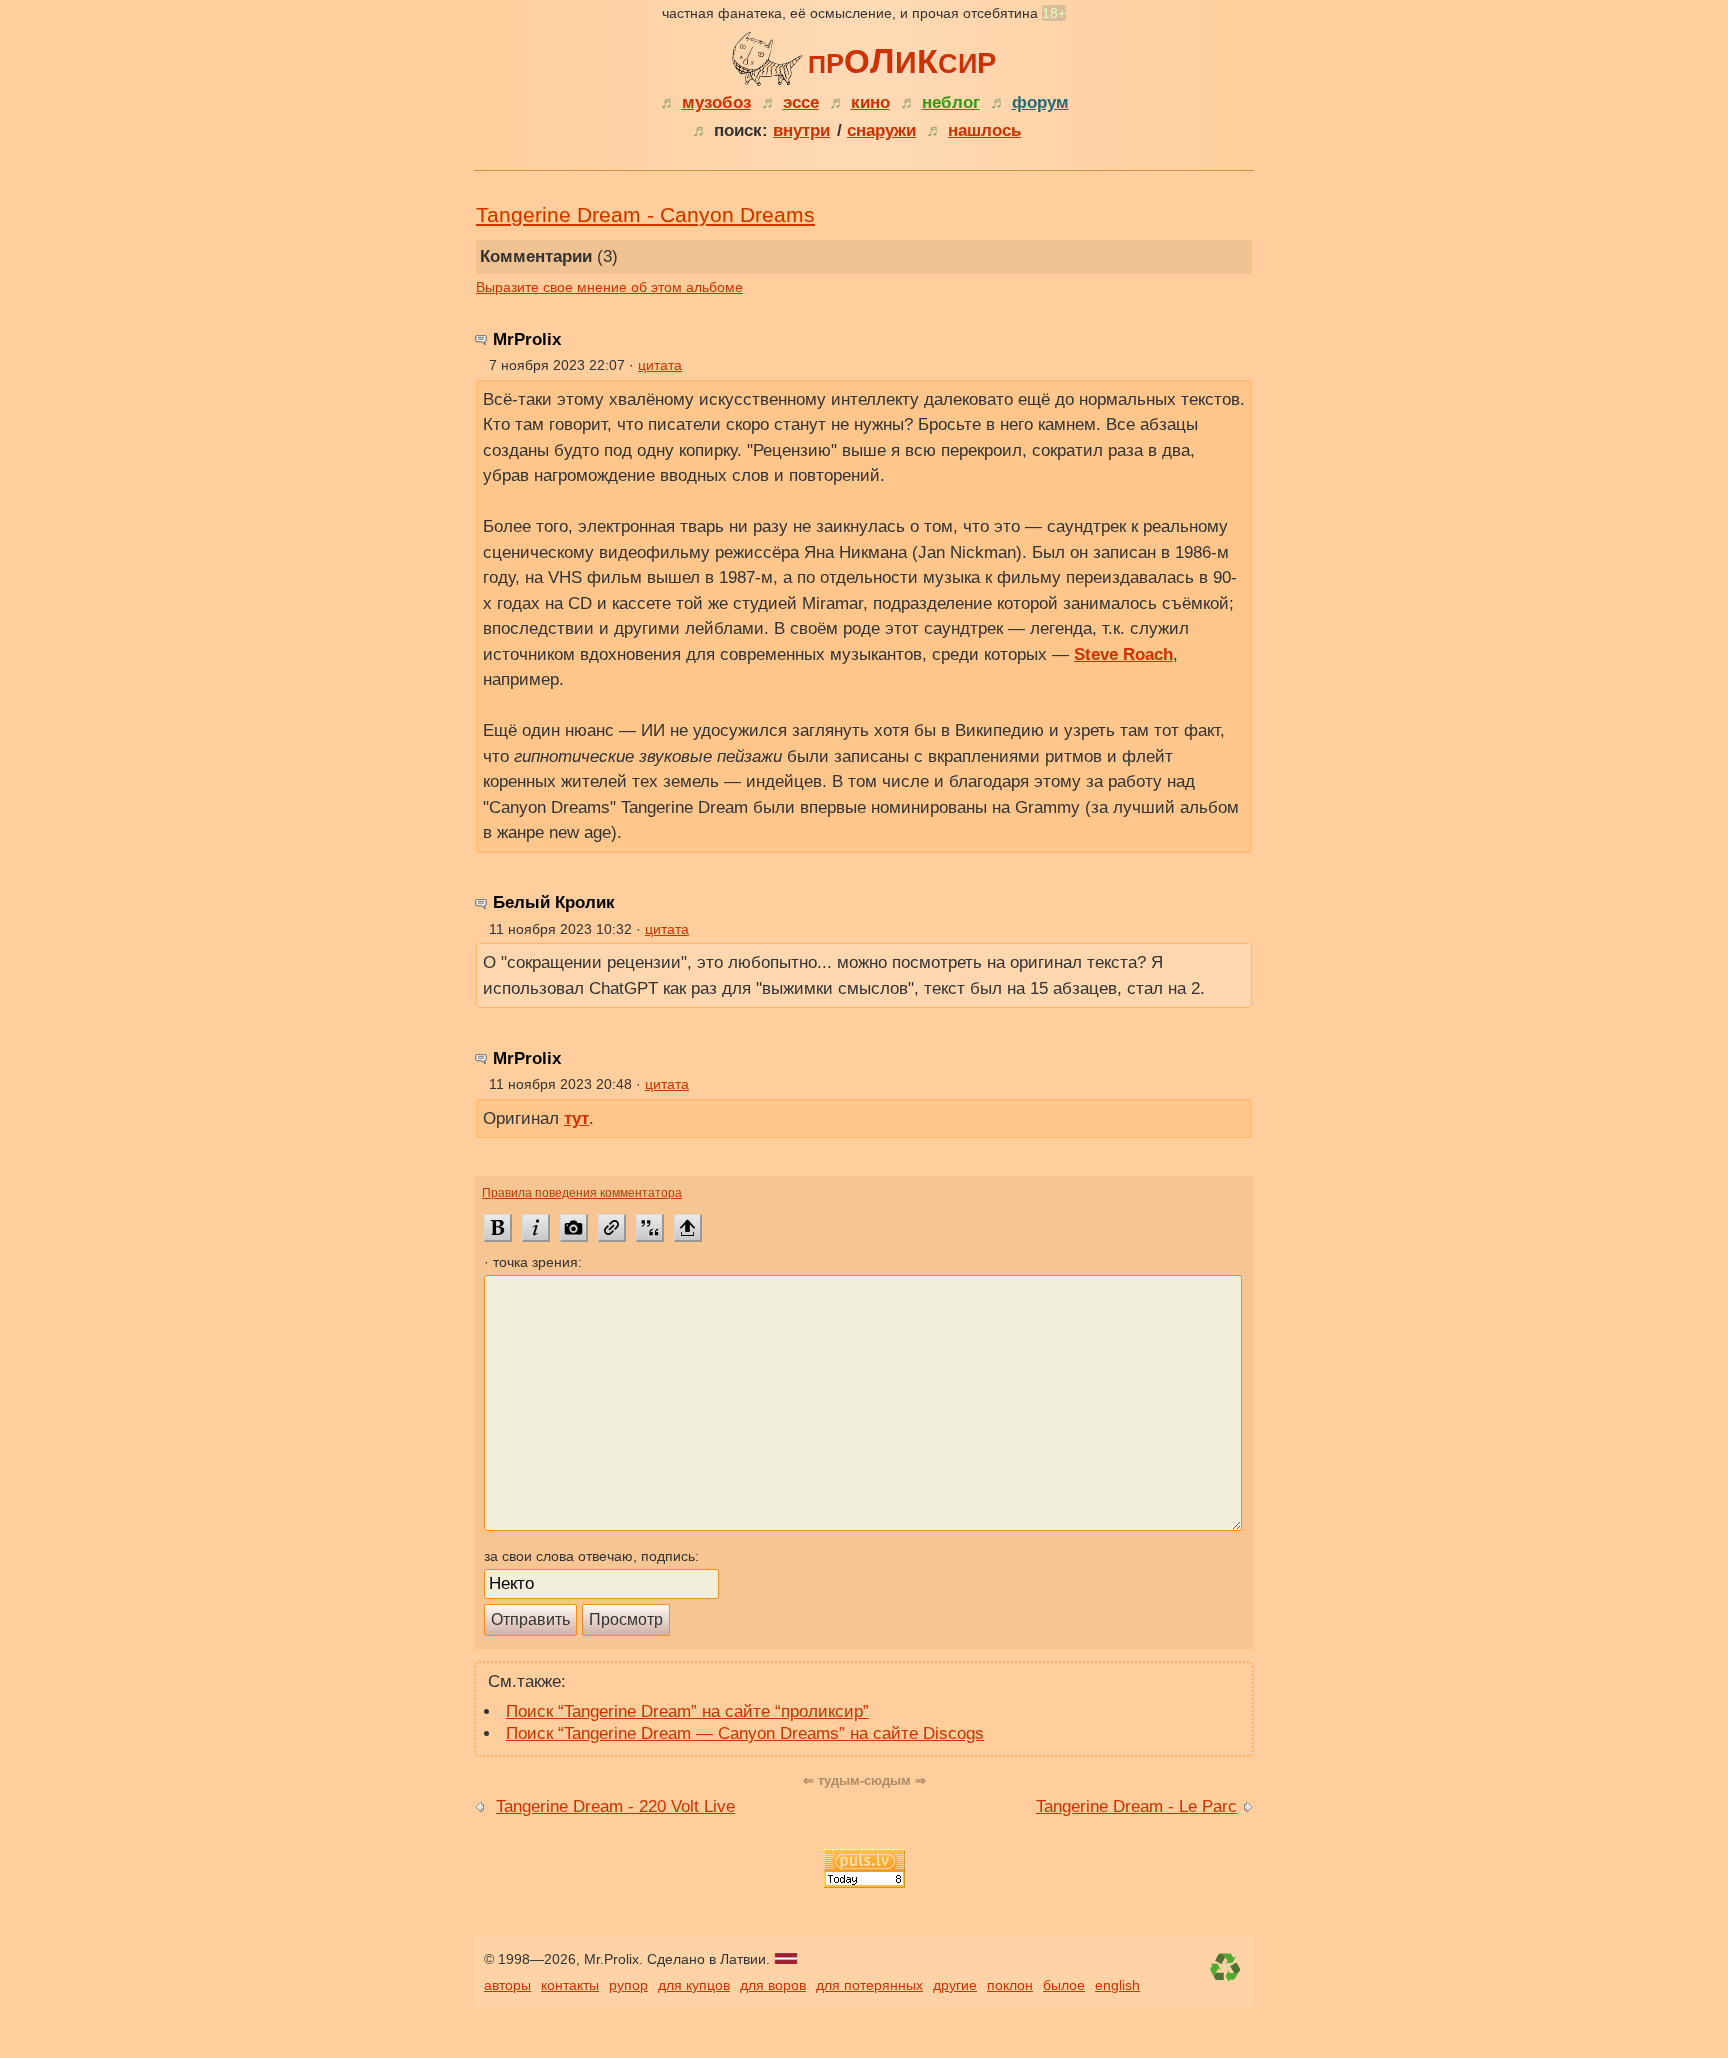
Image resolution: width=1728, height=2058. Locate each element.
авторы (507, 1985)
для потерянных (869, 1985)
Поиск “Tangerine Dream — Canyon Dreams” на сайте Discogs (745, 1733)
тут (576, 1118)
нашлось (984, 130)
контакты (570, 1985)
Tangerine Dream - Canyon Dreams (645, 214)
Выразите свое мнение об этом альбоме (609, 287)
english (1117, 1985)
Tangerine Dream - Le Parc (1136, 1806)
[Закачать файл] (688, 1228)
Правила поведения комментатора (582, 1193)
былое (1064, 1985)
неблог (951, 102)
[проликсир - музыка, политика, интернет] (770, 56)
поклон (1010, 1985)
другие (955, 1985)
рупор (628, 1985)
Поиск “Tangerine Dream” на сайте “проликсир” (687, 1711)
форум (1040, 102)
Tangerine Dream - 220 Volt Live (615, 1806)
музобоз (716, 102)
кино (870, 102)
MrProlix (527, 339)
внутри (801, 130)
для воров (773, 1985)
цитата (660, 365)
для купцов (694, 1985)
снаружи (881, 130)
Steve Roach (1123, 654)
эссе (801, 102)
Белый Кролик (554, 902)
